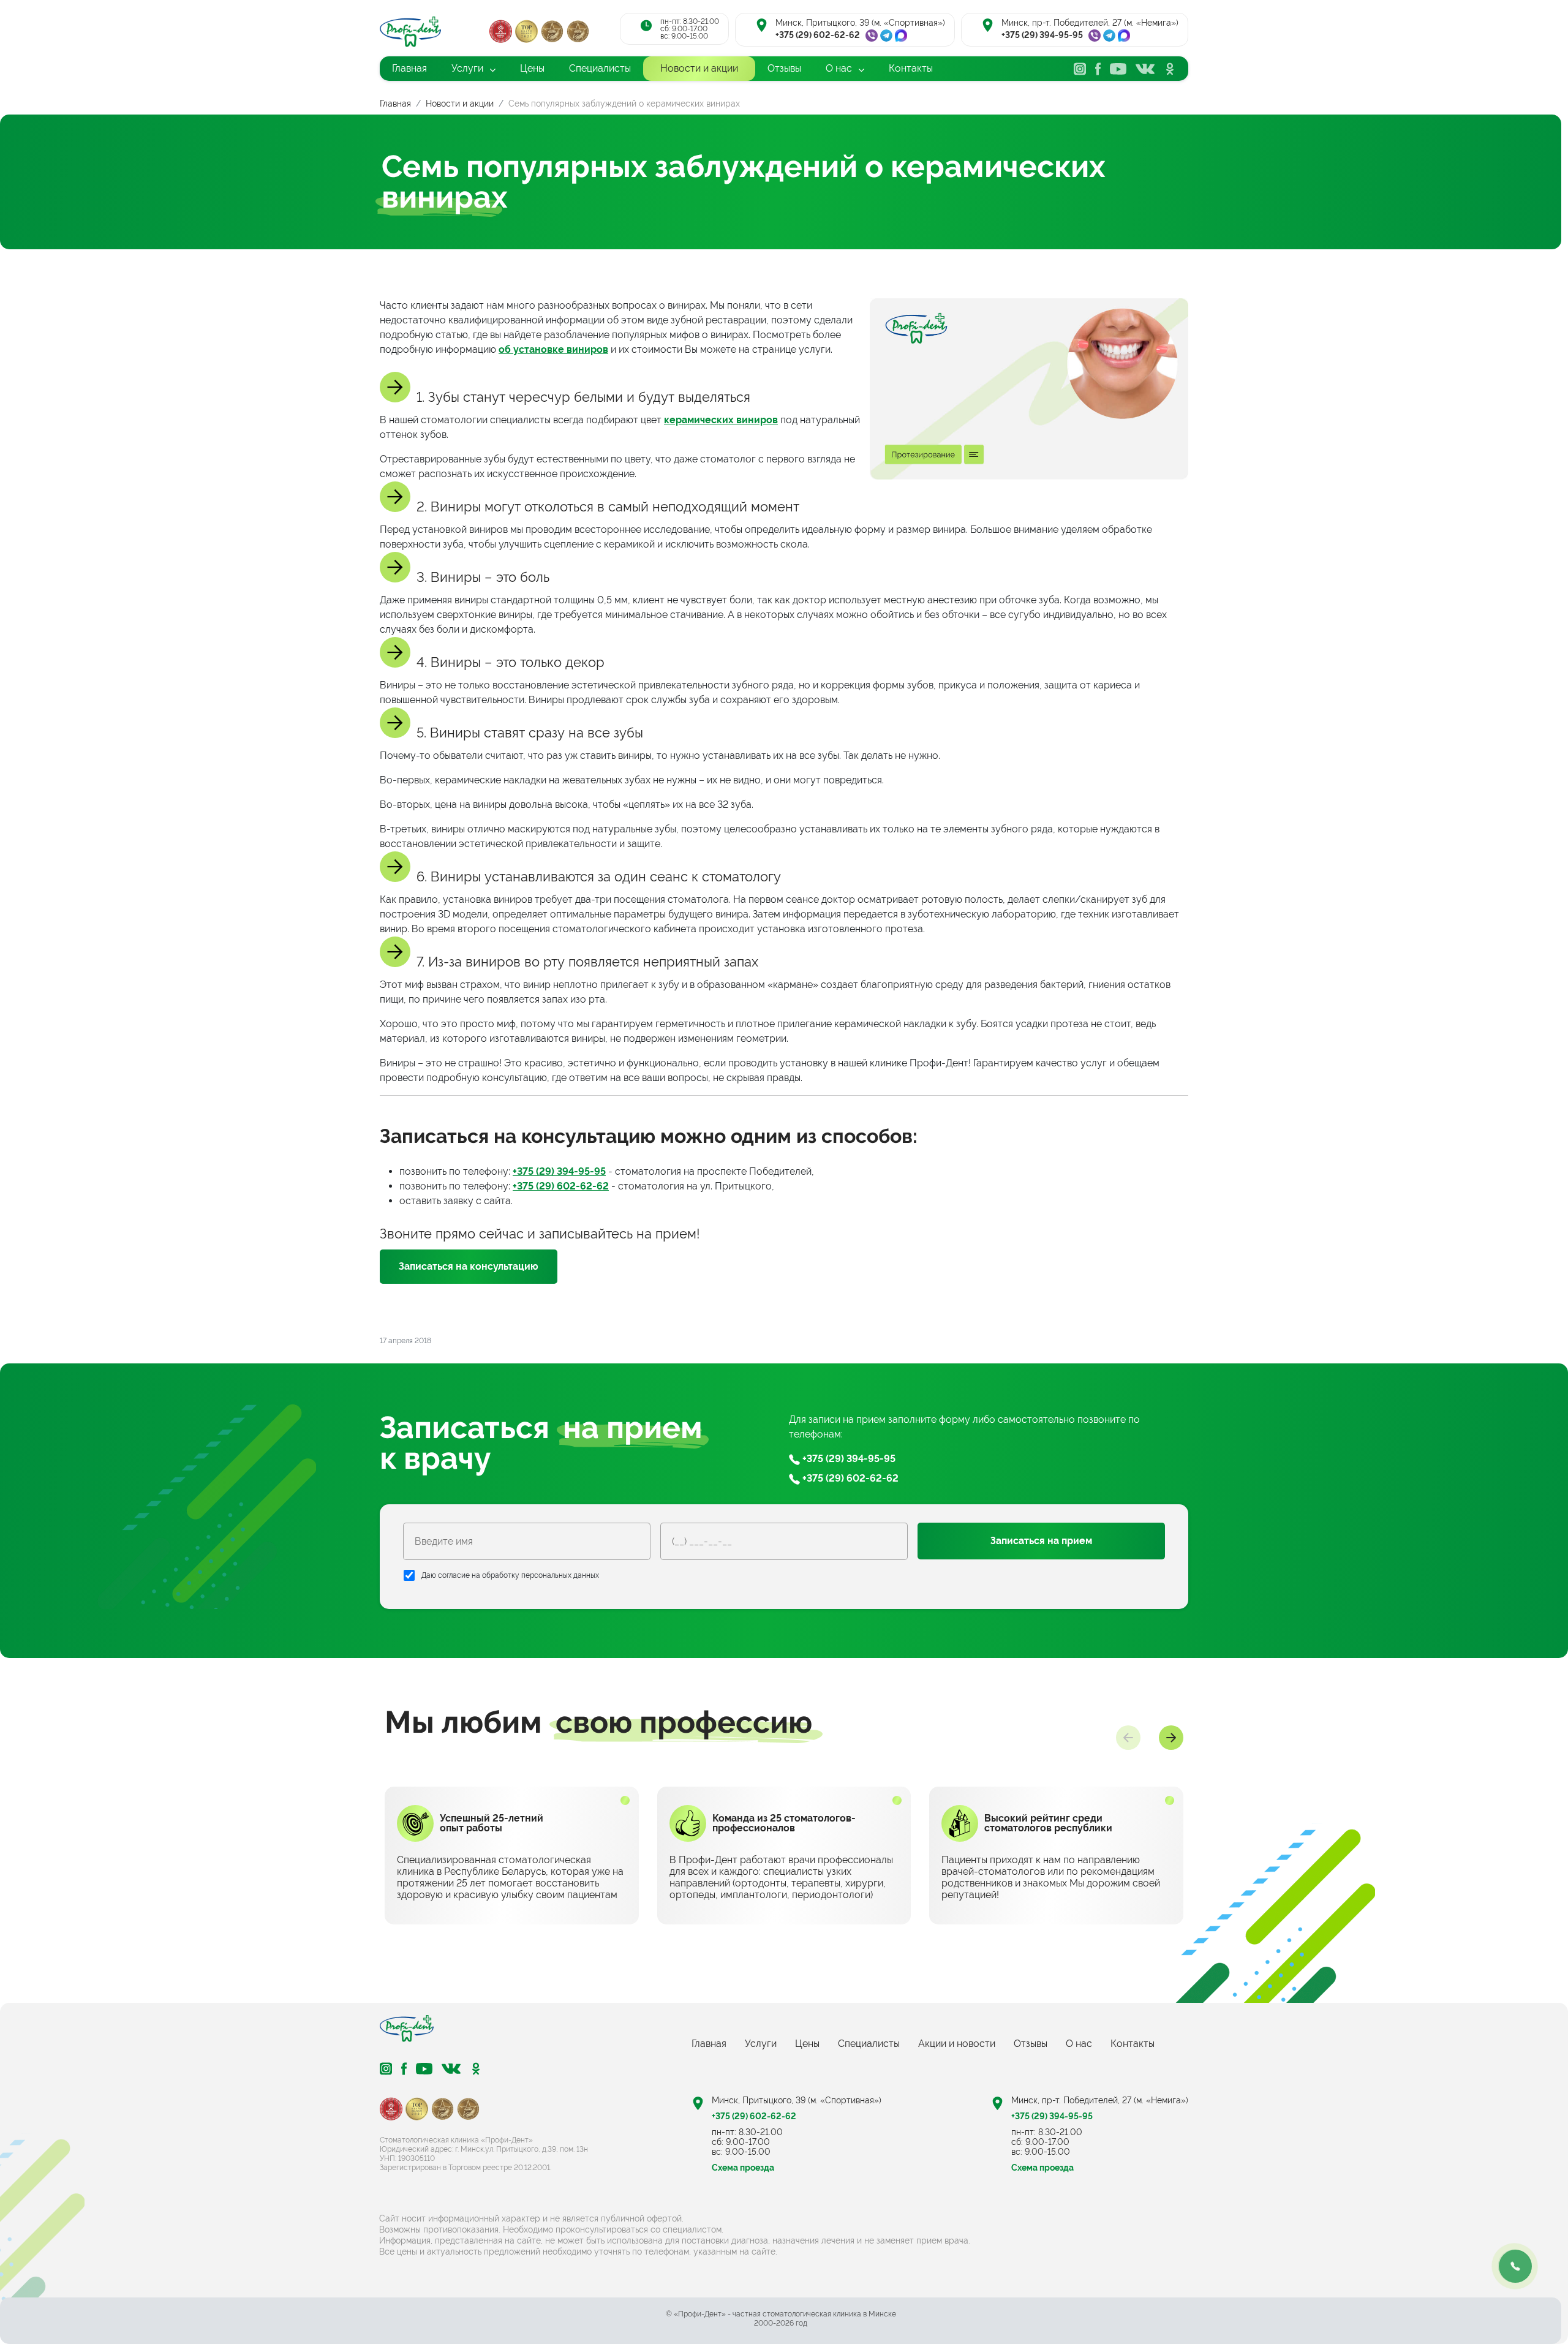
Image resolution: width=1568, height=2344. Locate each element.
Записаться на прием (1041, 1541)
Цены (807, 2044)
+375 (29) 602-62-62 (818, 35)
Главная (709, 2044)
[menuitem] (409, 69)
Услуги (761, 2044)
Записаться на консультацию (469, 1266)
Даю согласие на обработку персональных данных (510, 1575)
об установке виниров (553, 349)
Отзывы (1031, 2044)
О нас (1079, 2044)
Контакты (1133, 2044)
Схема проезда (743, 2168)
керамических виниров (721, 420)
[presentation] (1128, 1738)
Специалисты (869, 2044)
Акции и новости (957, 2044)
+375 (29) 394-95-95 (1042, 35)
